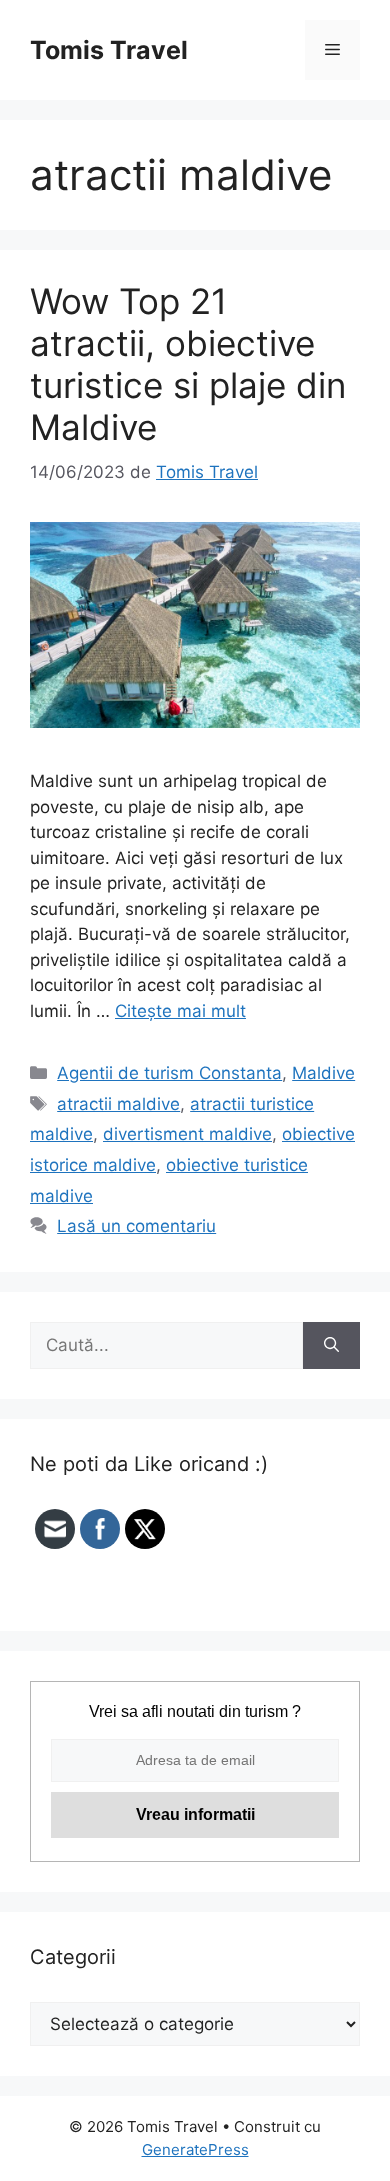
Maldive (323, 1073)
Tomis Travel (109, 50)
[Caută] (331, 1346)
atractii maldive (118, 1104)
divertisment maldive (187, 1134)
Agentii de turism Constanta (169, 1073)
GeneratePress (195, 2149)
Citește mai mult (180, 1011)
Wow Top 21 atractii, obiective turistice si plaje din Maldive (188, 364)
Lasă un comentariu (136, 1226)
